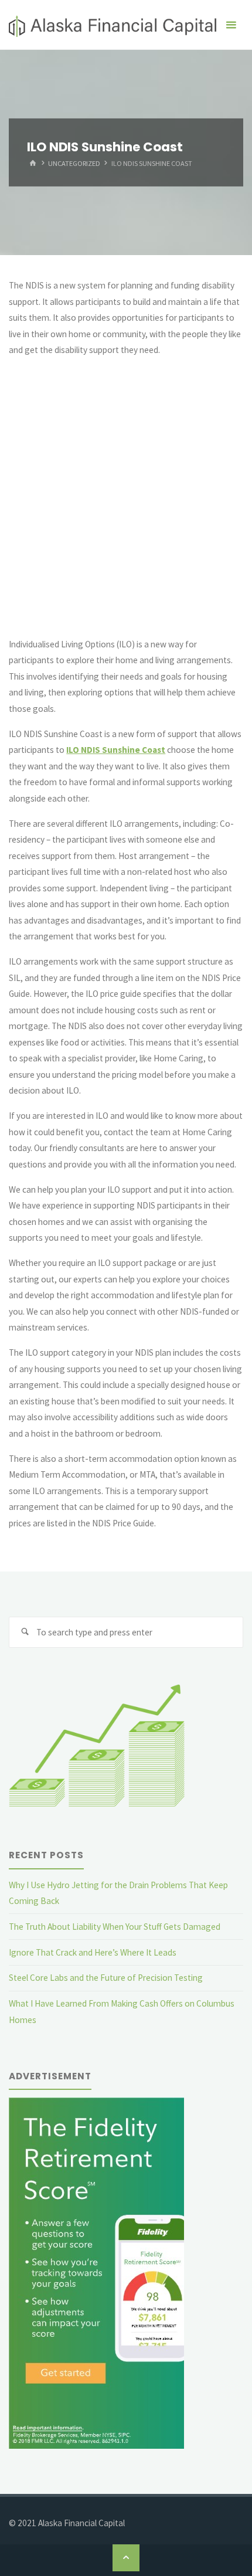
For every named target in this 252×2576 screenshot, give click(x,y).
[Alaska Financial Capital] (113, 25)
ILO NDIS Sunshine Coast (116, 750)
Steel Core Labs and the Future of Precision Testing (106, 1978)
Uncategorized (74, 163)
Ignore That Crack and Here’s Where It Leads (93, 1952)
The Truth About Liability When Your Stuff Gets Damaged (115, 1927)
